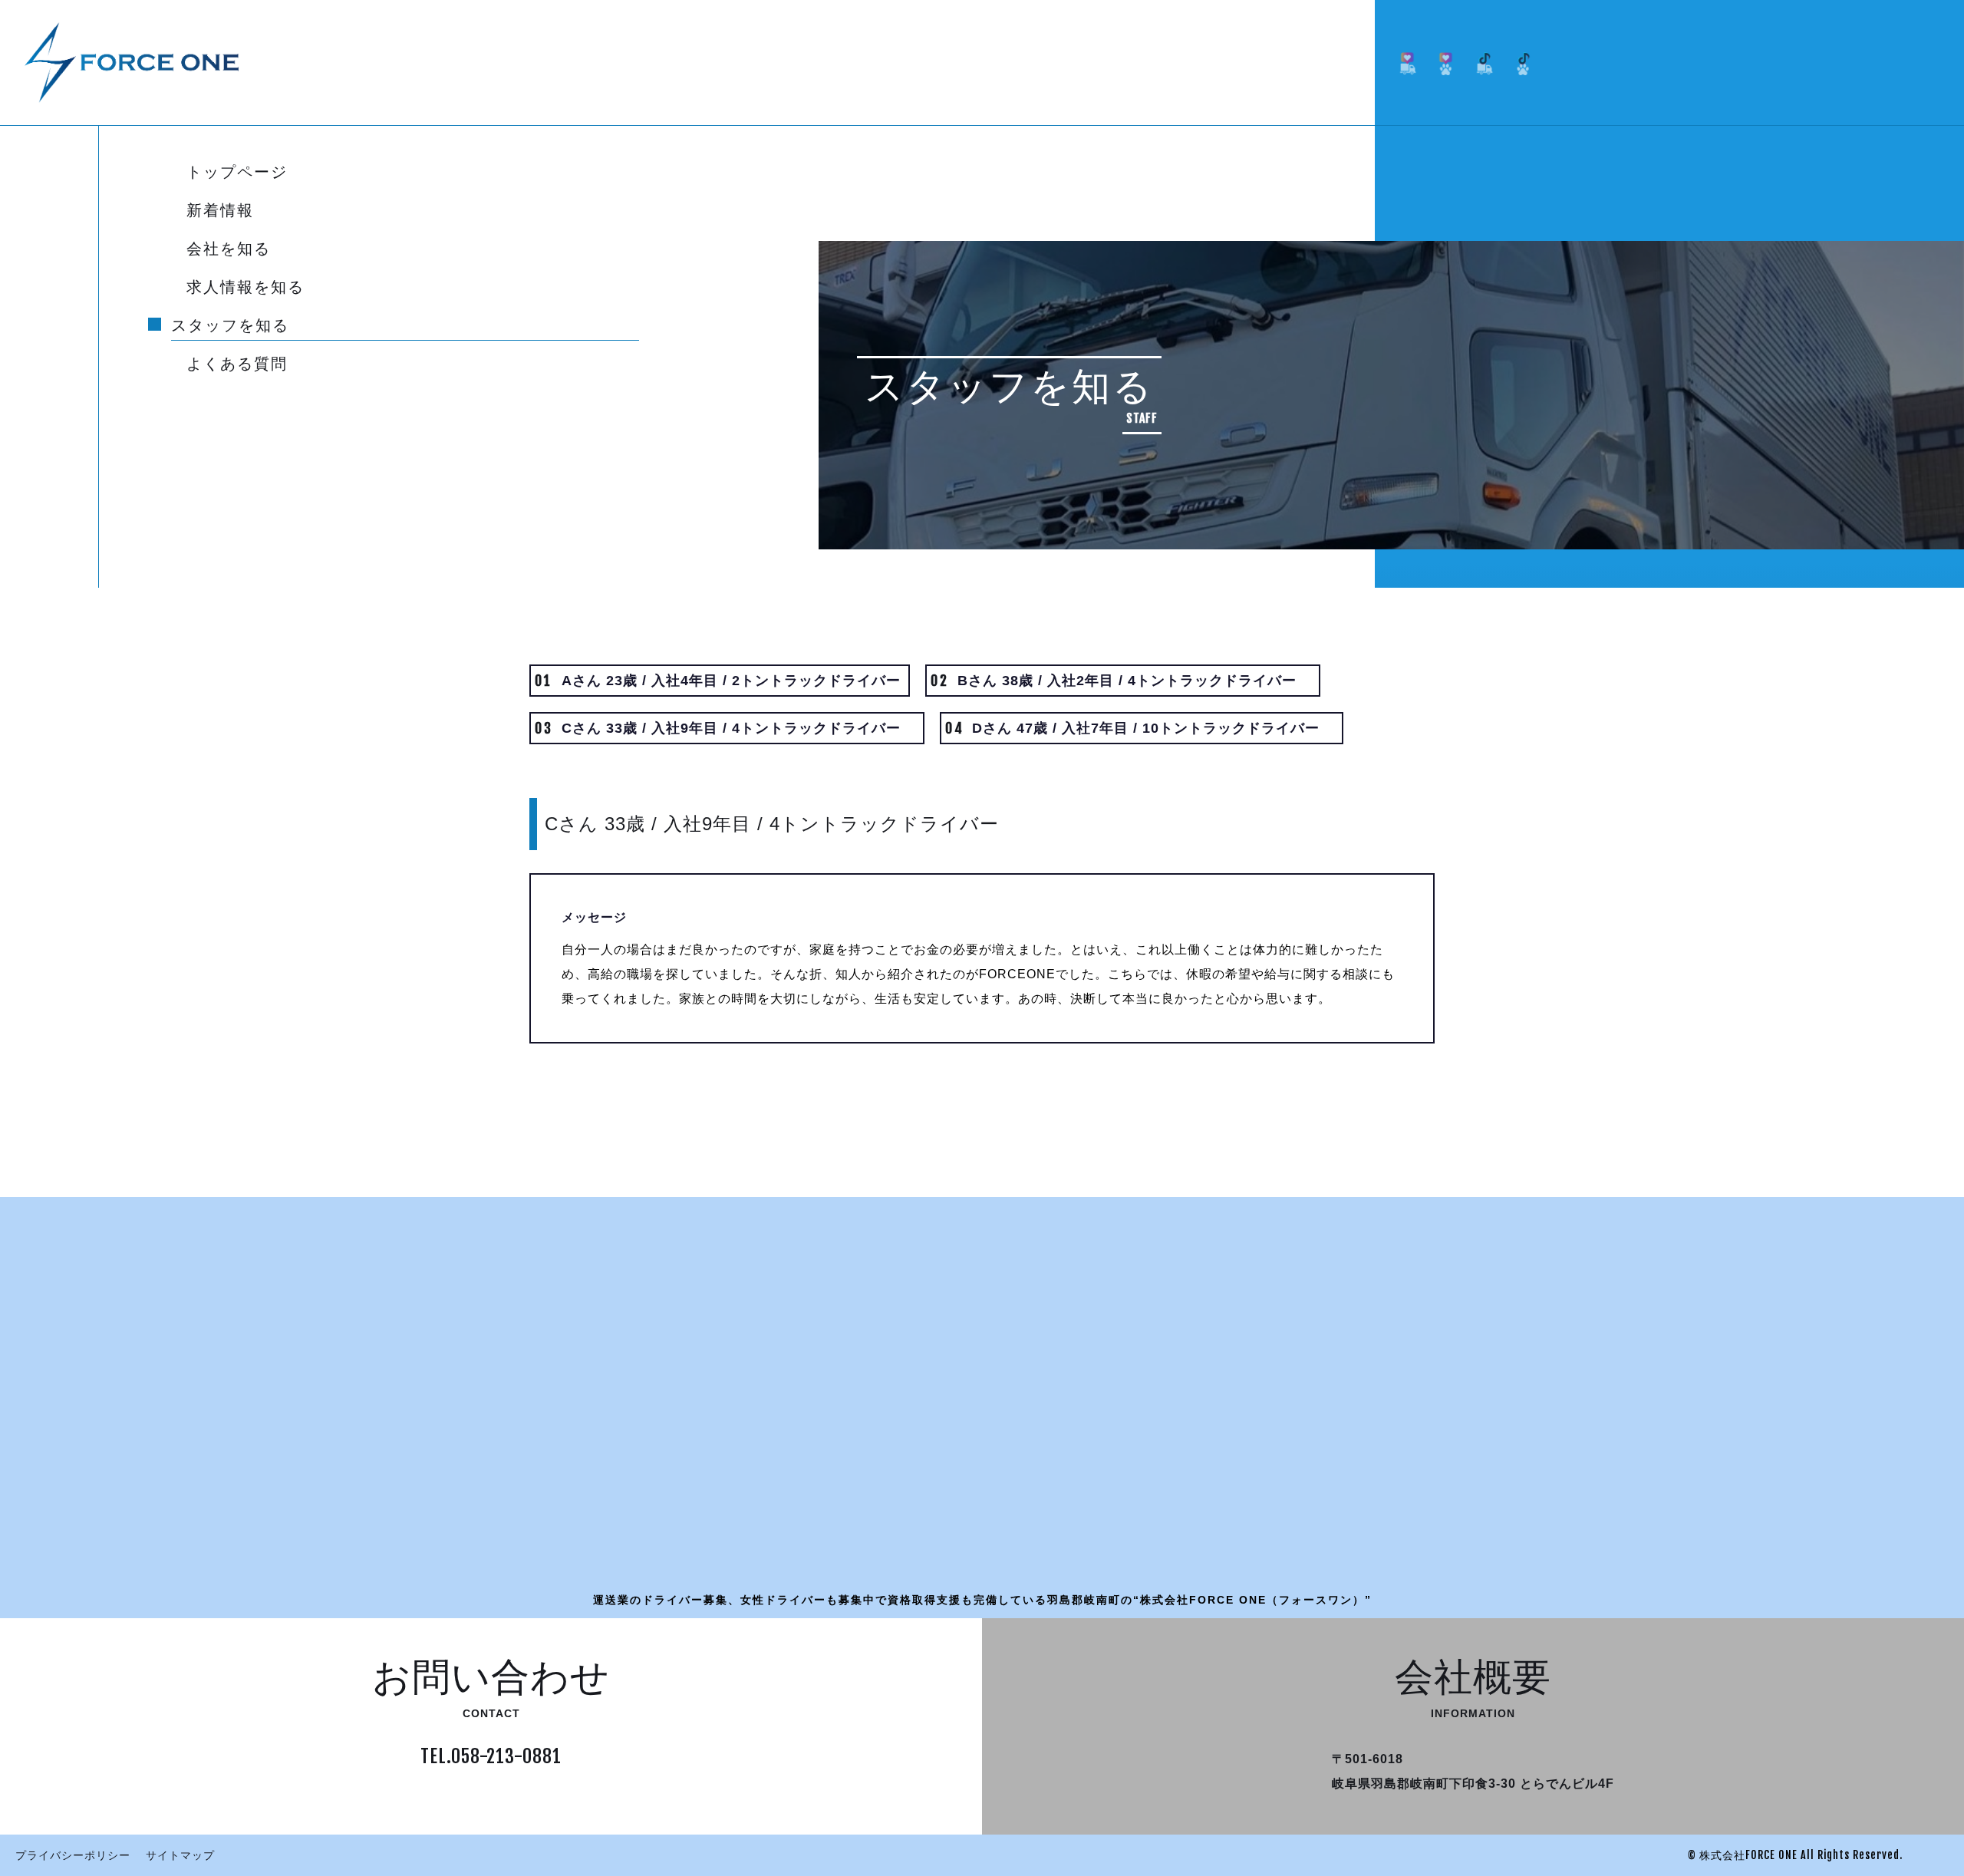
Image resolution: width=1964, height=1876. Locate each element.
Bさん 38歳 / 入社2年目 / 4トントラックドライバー (1121, 681)
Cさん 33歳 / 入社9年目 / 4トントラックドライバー (725, 728)
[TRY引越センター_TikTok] (1523, 63)
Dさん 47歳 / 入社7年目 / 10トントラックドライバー (1140, 728)
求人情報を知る (245, 288)
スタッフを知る (230, 326)
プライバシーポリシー (73, 1855)
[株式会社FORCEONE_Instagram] (1408, 63)
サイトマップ (180, 1855)
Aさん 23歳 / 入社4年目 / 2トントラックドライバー (718, 681)
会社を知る (229, 249)
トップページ (237, 173)
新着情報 (220, 211)
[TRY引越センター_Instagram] (1446, 63)
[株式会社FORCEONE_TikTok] (1485, 63)
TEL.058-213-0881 (491, 1756)
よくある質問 (237, 364)
